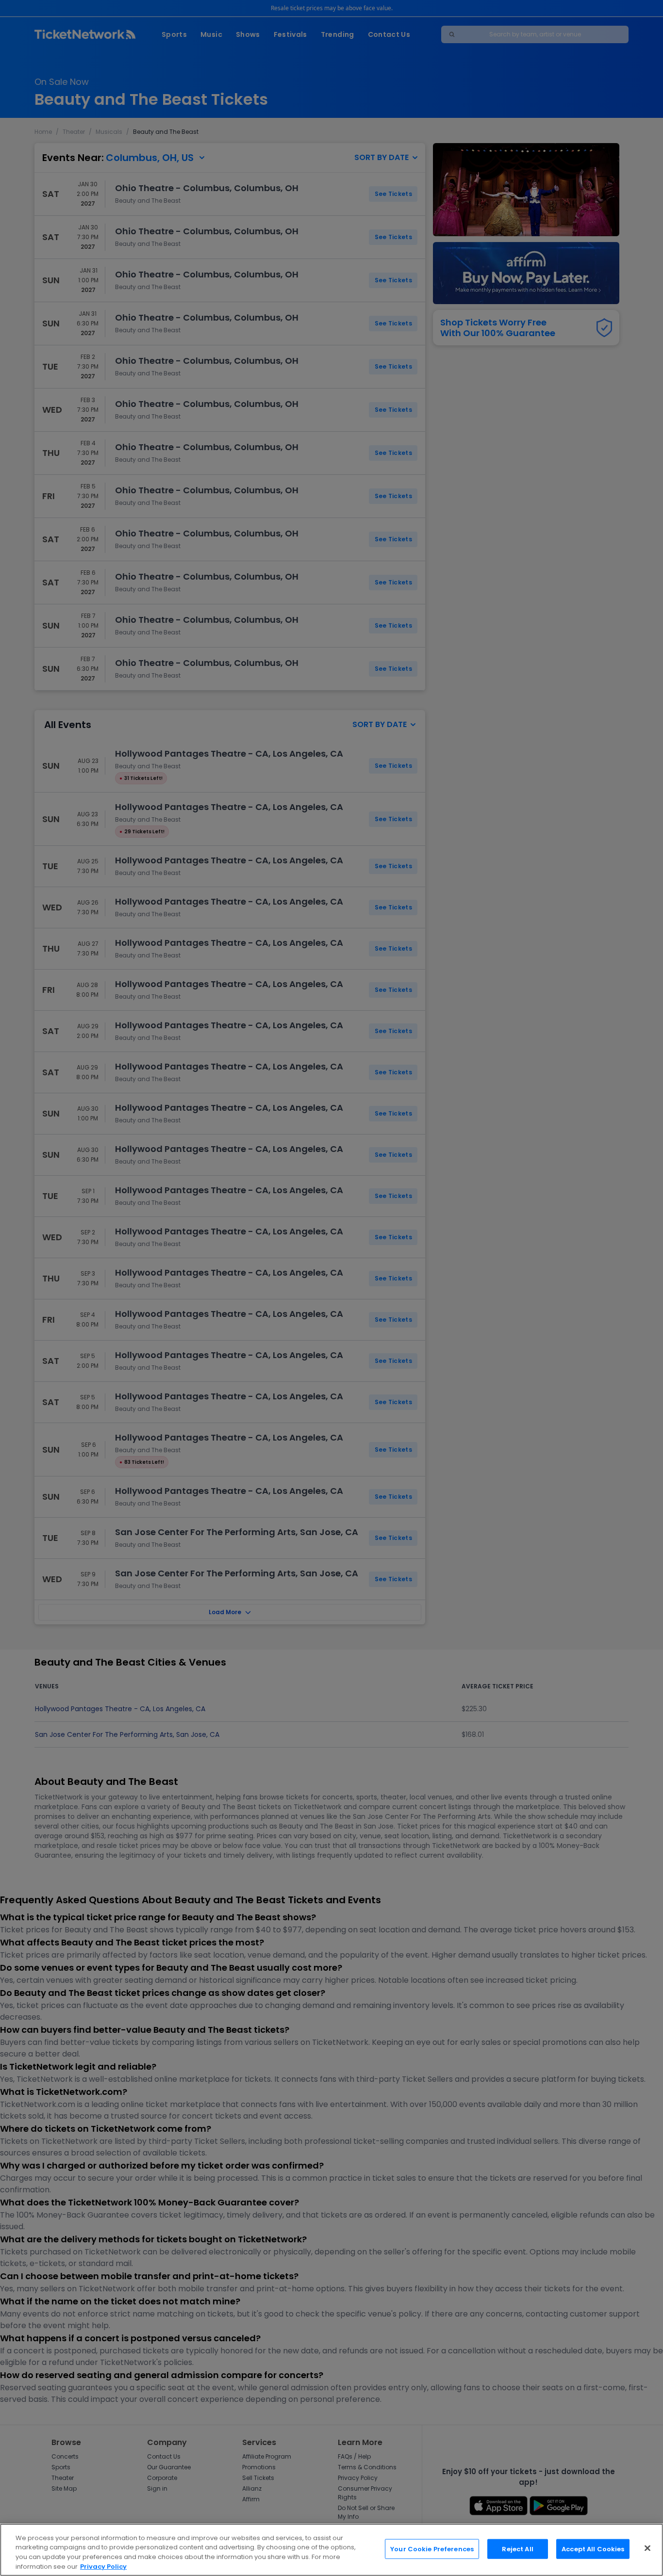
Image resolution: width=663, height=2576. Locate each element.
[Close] (647, 2548)
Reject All (517, 2549)
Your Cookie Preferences (432, 2549)
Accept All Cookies (593, 2549)
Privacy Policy (103, 2566)
